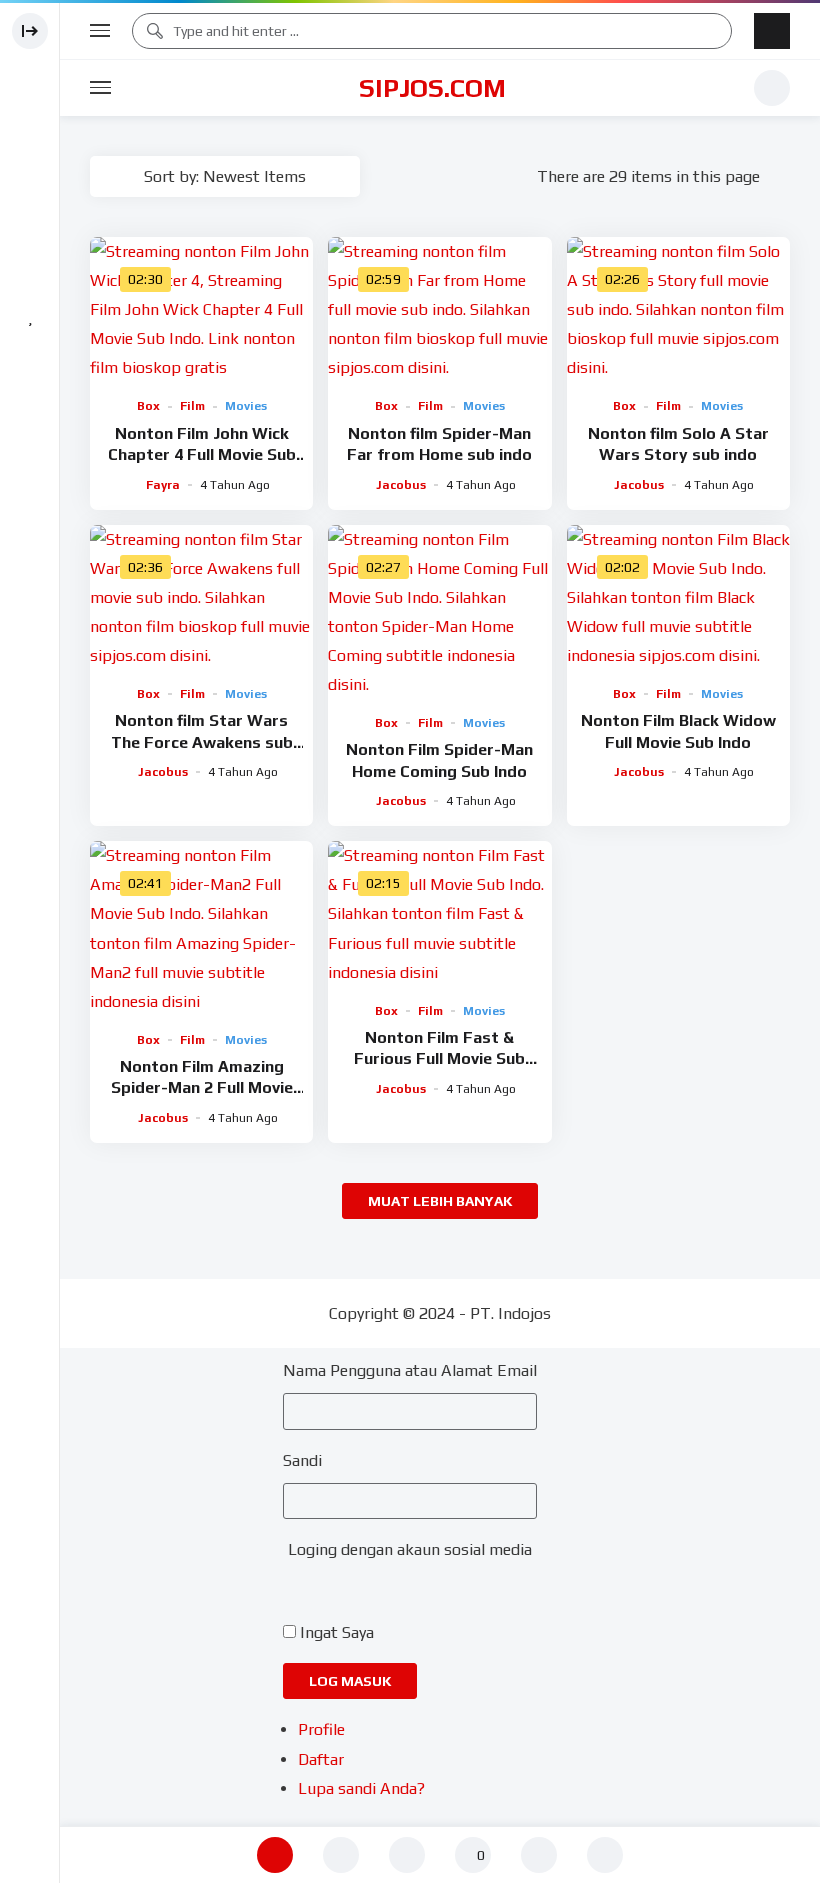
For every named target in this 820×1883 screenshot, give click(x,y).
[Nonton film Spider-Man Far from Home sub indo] (439, 309)
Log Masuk (350, 1681)
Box (148, 406)
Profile (321, 1729)
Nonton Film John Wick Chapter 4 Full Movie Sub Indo (202, 455)
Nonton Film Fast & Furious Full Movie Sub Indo (439, 1059)
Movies (246, 406)
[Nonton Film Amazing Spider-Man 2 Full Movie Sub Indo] (201, 928)
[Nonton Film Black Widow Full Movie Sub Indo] (678, 597)
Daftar (321, 1759)
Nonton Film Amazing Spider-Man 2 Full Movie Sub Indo (202, 1088)
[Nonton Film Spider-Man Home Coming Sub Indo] (439, 612)
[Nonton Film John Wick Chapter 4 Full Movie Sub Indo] (201, 309)
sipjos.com (432, 88)
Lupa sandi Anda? (361, 1788)
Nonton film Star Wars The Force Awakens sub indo (202, 742)
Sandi (302, 1460)
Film (192, 406)
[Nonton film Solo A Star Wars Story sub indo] (678, 309)
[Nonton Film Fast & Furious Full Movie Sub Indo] (439, 913)
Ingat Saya (337, 1632)
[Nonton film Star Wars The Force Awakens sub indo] (201, 597)
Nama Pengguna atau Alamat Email (410, 1370)
